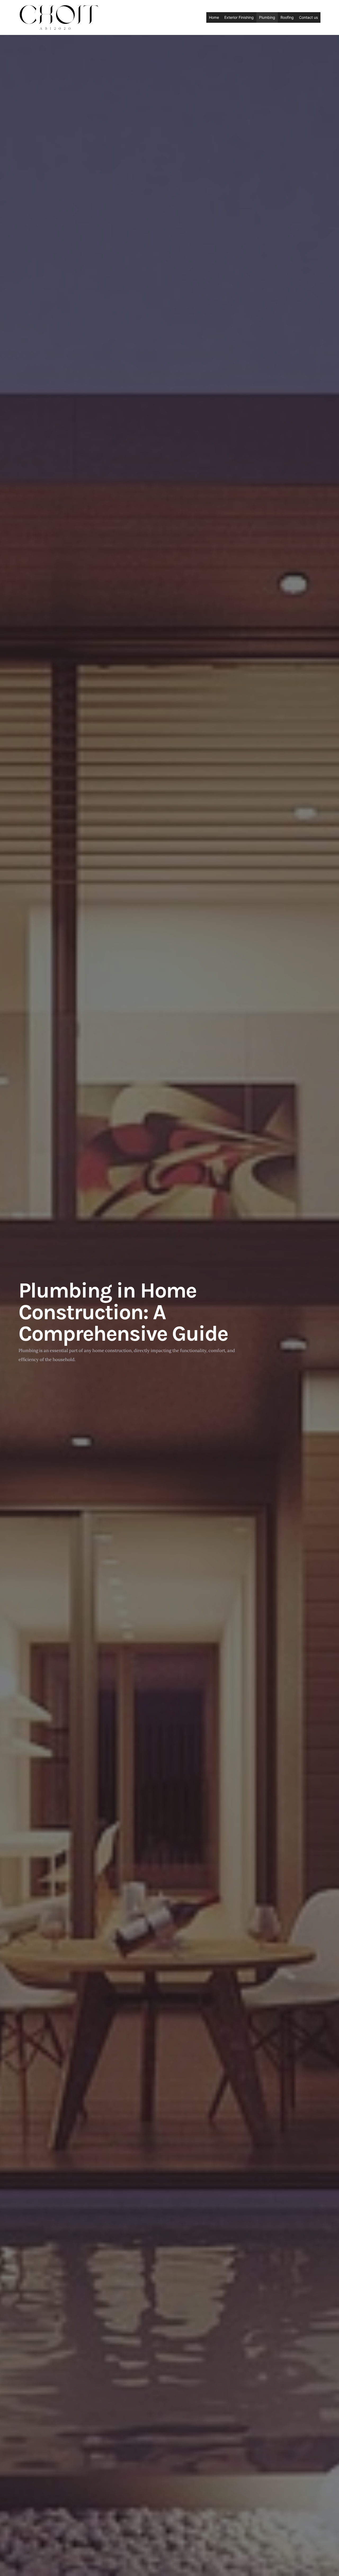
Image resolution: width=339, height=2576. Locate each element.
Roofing (287, 17)
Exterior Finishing (239, 17)
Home (214, 17)
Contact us (308, 17)
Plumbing (267, 17)
